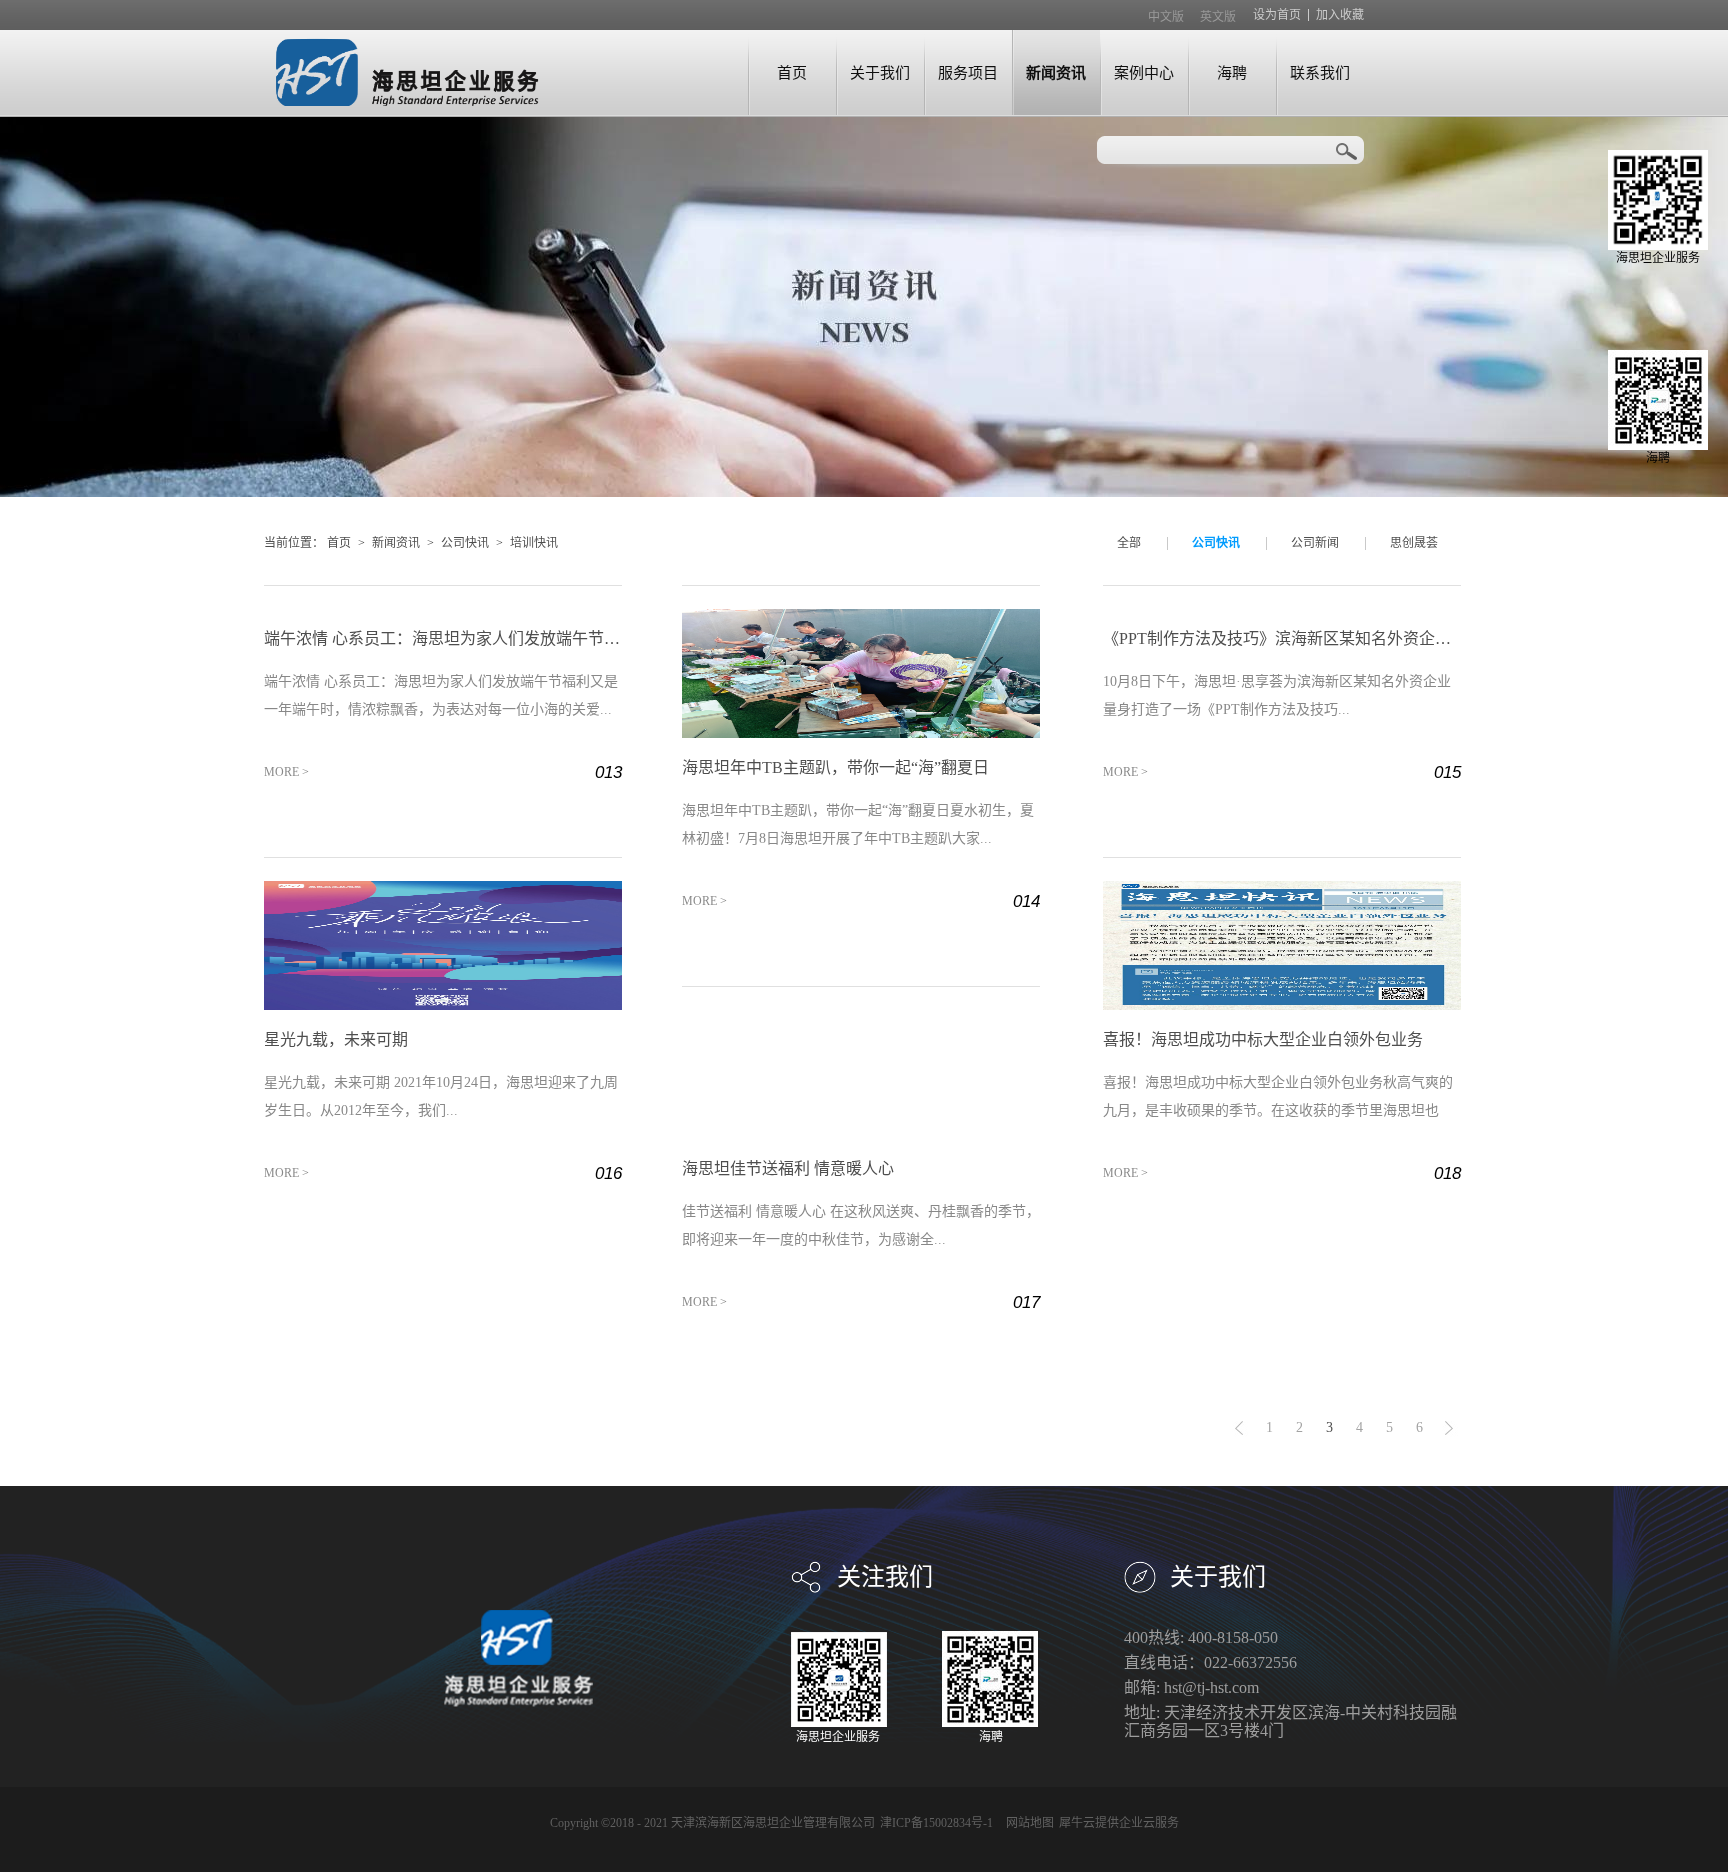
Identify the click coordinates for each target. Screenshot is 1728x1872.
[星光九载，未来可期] (443, 889)
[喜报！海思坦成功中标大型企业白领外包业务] (1282, 889)
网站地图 (1027, 1823)
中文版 (1166, 17)
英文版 (1218, 17)
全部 (1129, 543)
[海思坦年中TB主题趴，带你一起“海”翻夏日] (861, 617)
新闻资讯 (396, 543)
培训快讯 (534, 543)
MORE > (286, 772)
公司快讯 (465, 543)
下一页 (1449, 1428)
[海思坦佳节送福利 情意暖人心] (861, 1018)
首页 (792, 72)
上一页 (1239, 1428)
